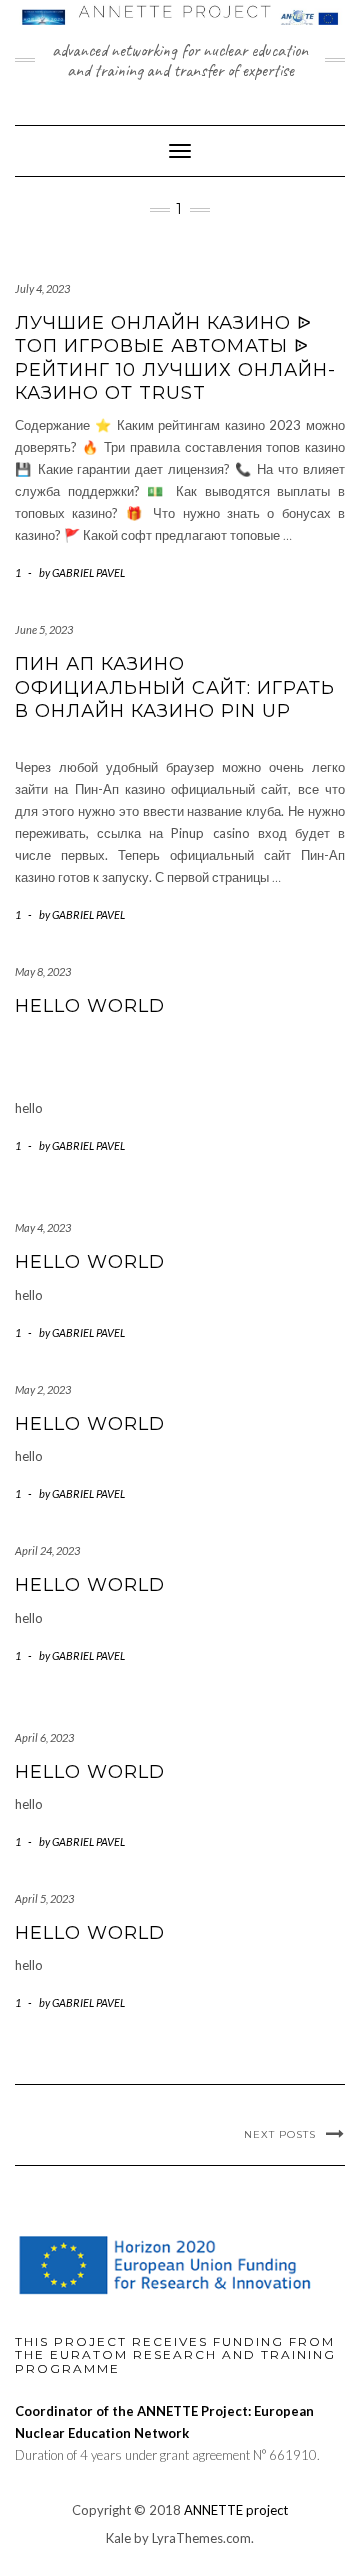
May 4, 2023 (43, 1227)
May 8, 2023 (43, 971)
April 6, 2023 (44, 1737)
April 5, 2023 (44, 1898)
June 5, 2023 (44, 629)
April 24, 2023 (47, 1550)
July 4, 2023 (42, 288)
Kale (118, 2538)
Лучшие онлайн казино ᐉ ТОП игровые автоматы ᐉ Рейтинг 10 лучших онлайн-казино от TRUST (175, 358)
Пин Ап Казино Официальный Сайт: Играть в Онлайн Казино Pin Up (175, 687)
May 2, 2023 (43, 1389)
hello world (90, 1006)
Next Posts (280, 2134)
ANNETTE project (236, 2510)
